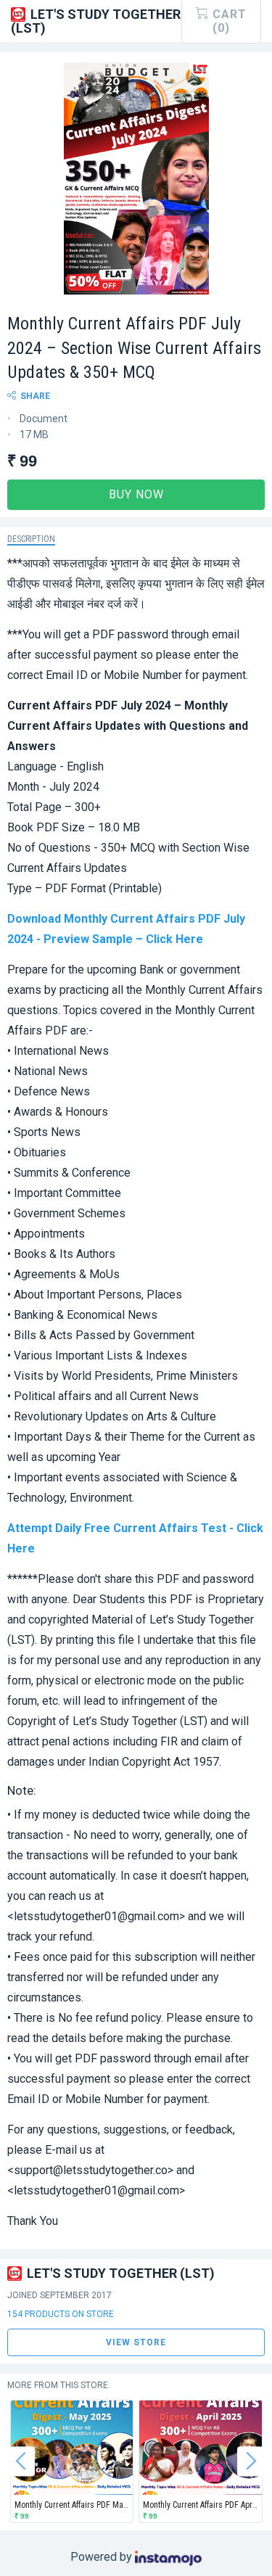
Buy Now (136, 494)
